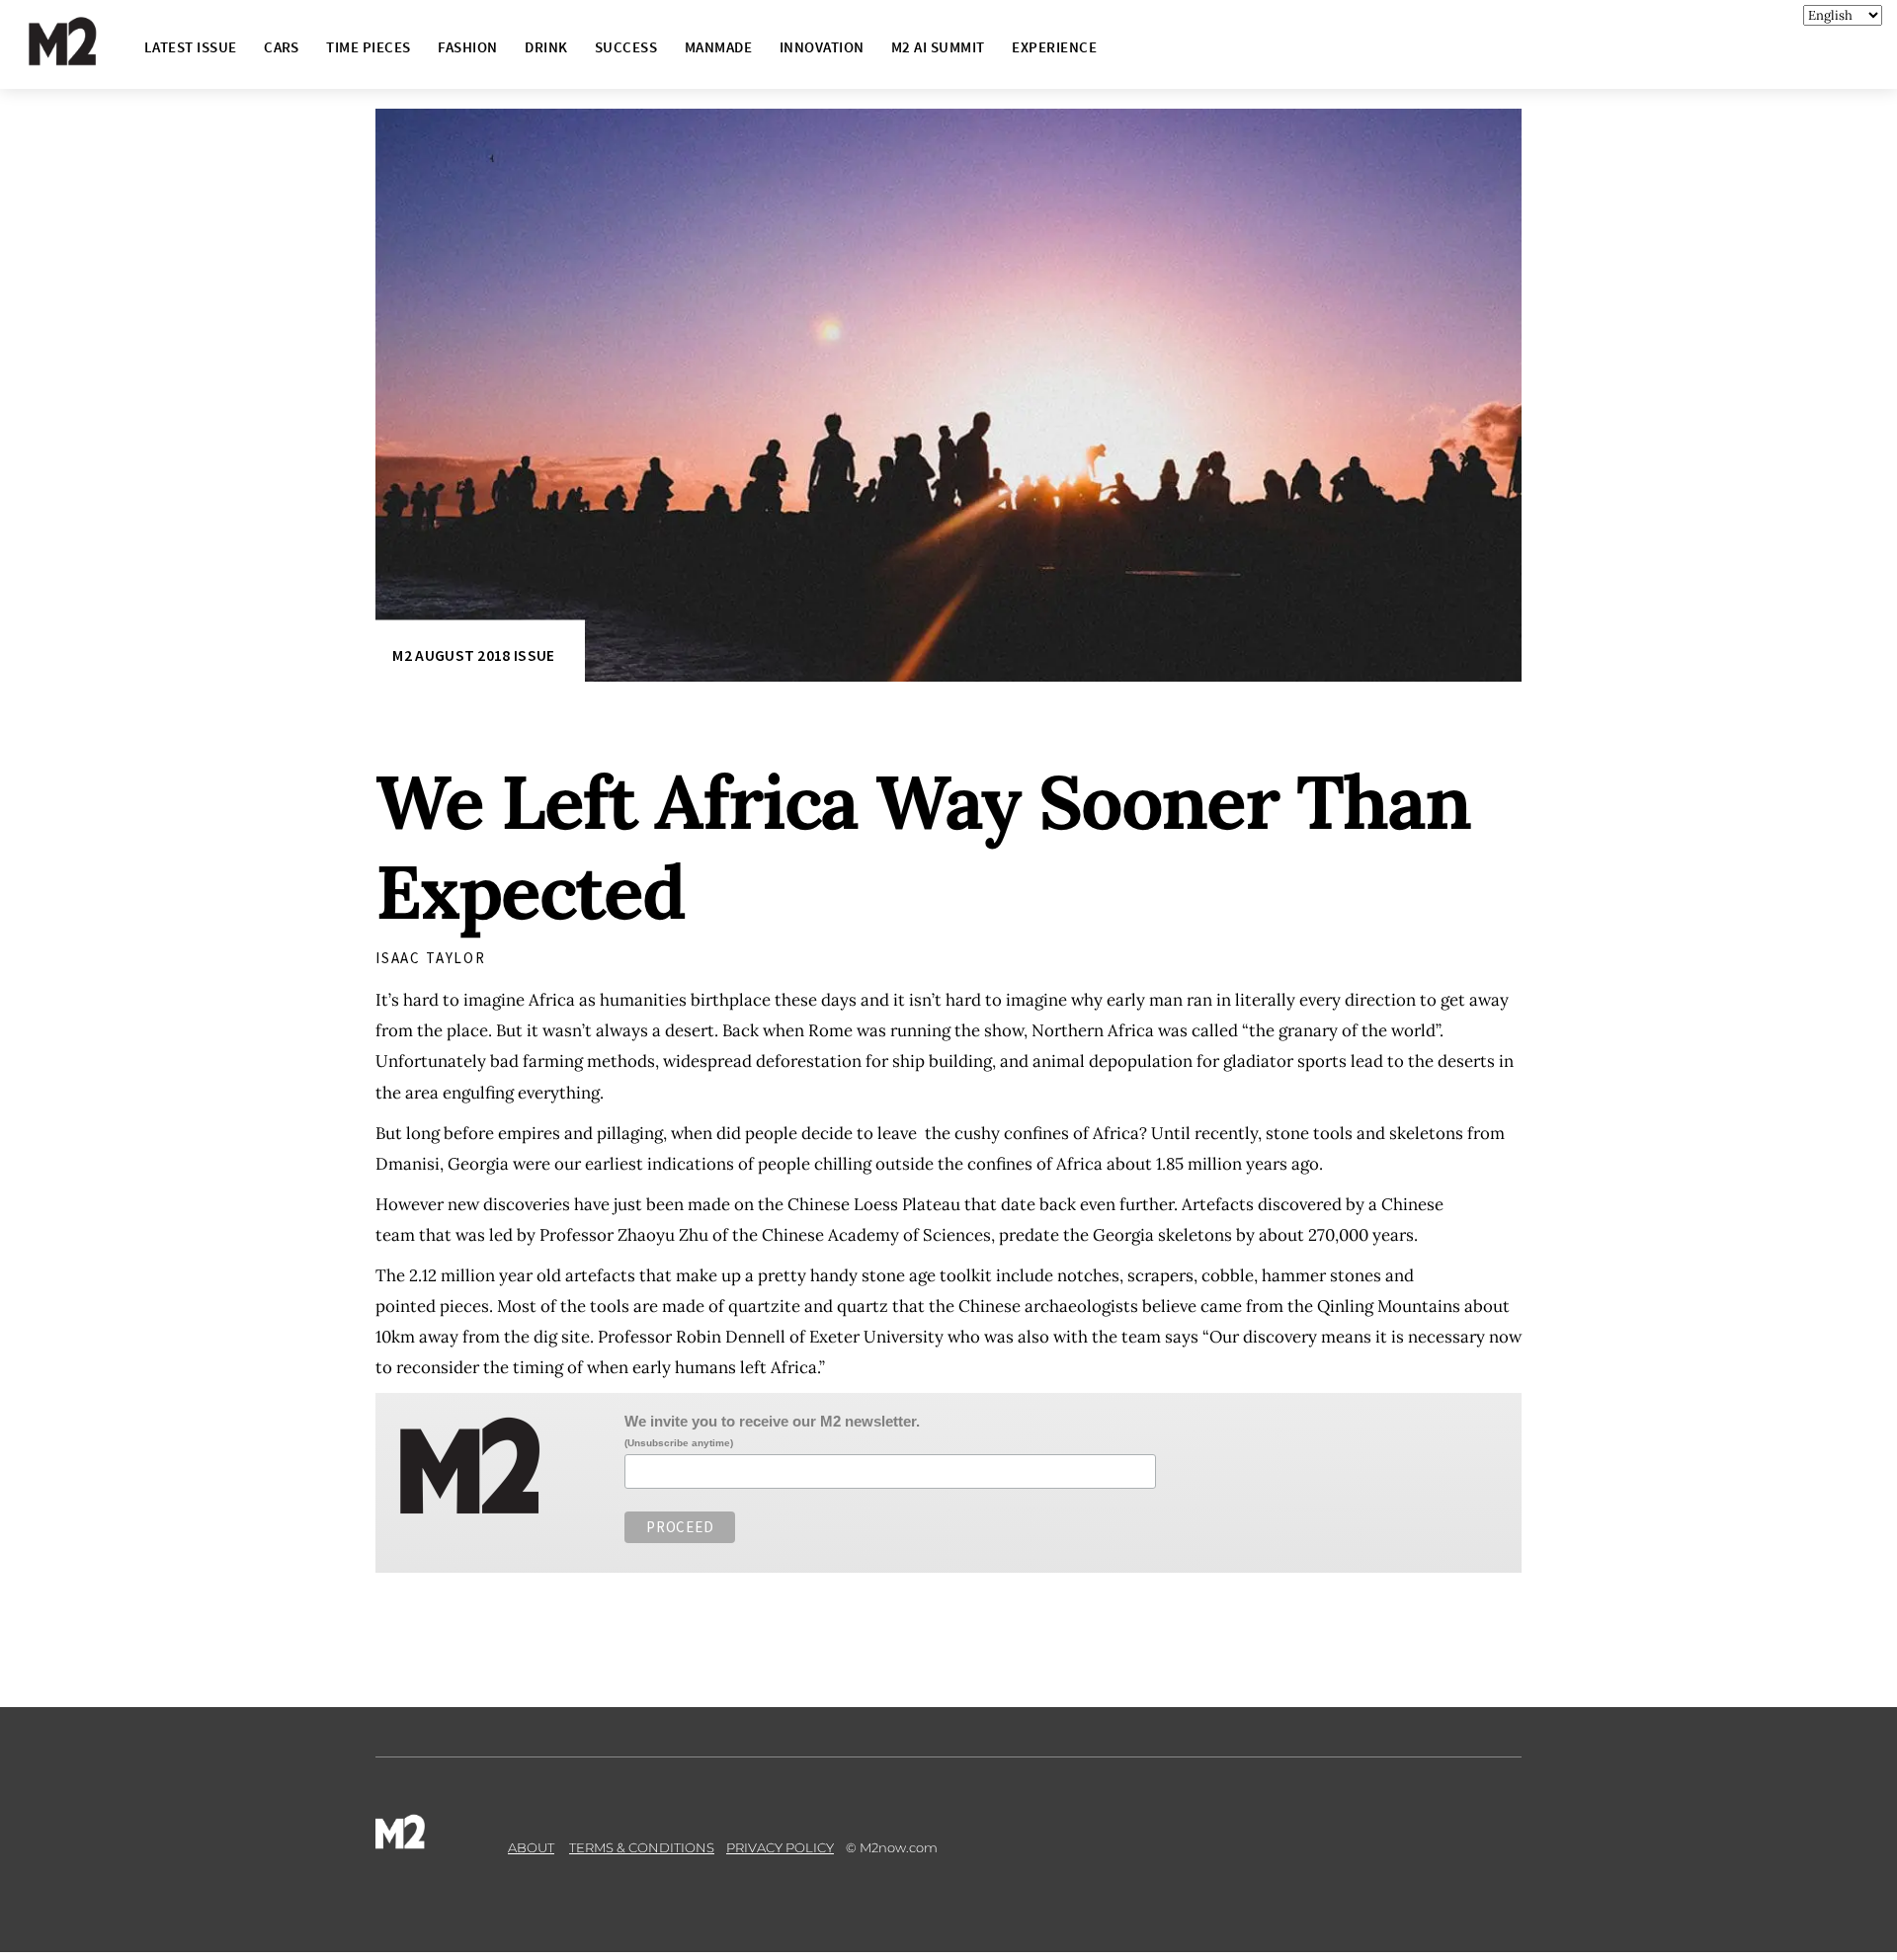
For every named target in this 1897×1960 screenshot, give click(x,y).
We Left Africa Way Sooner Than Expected (923, 847)
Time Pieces (368, 47)
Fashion (467, 47)
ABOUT (531, 1847)
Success (626, 47)
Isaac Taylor (431, 958)
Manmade (718, 47)
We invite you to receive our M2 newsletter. (772, 1421)
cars (282, 47)
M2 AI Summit (938, 47)
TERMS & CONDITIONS (642, 1847)
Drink (546, 47)
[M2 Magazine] (82, 57)
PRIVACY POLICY (780, 1847)
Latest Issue (191, 47)
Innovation (822, 47)
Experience (1054, 47)
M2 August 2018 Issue (473, 655)
